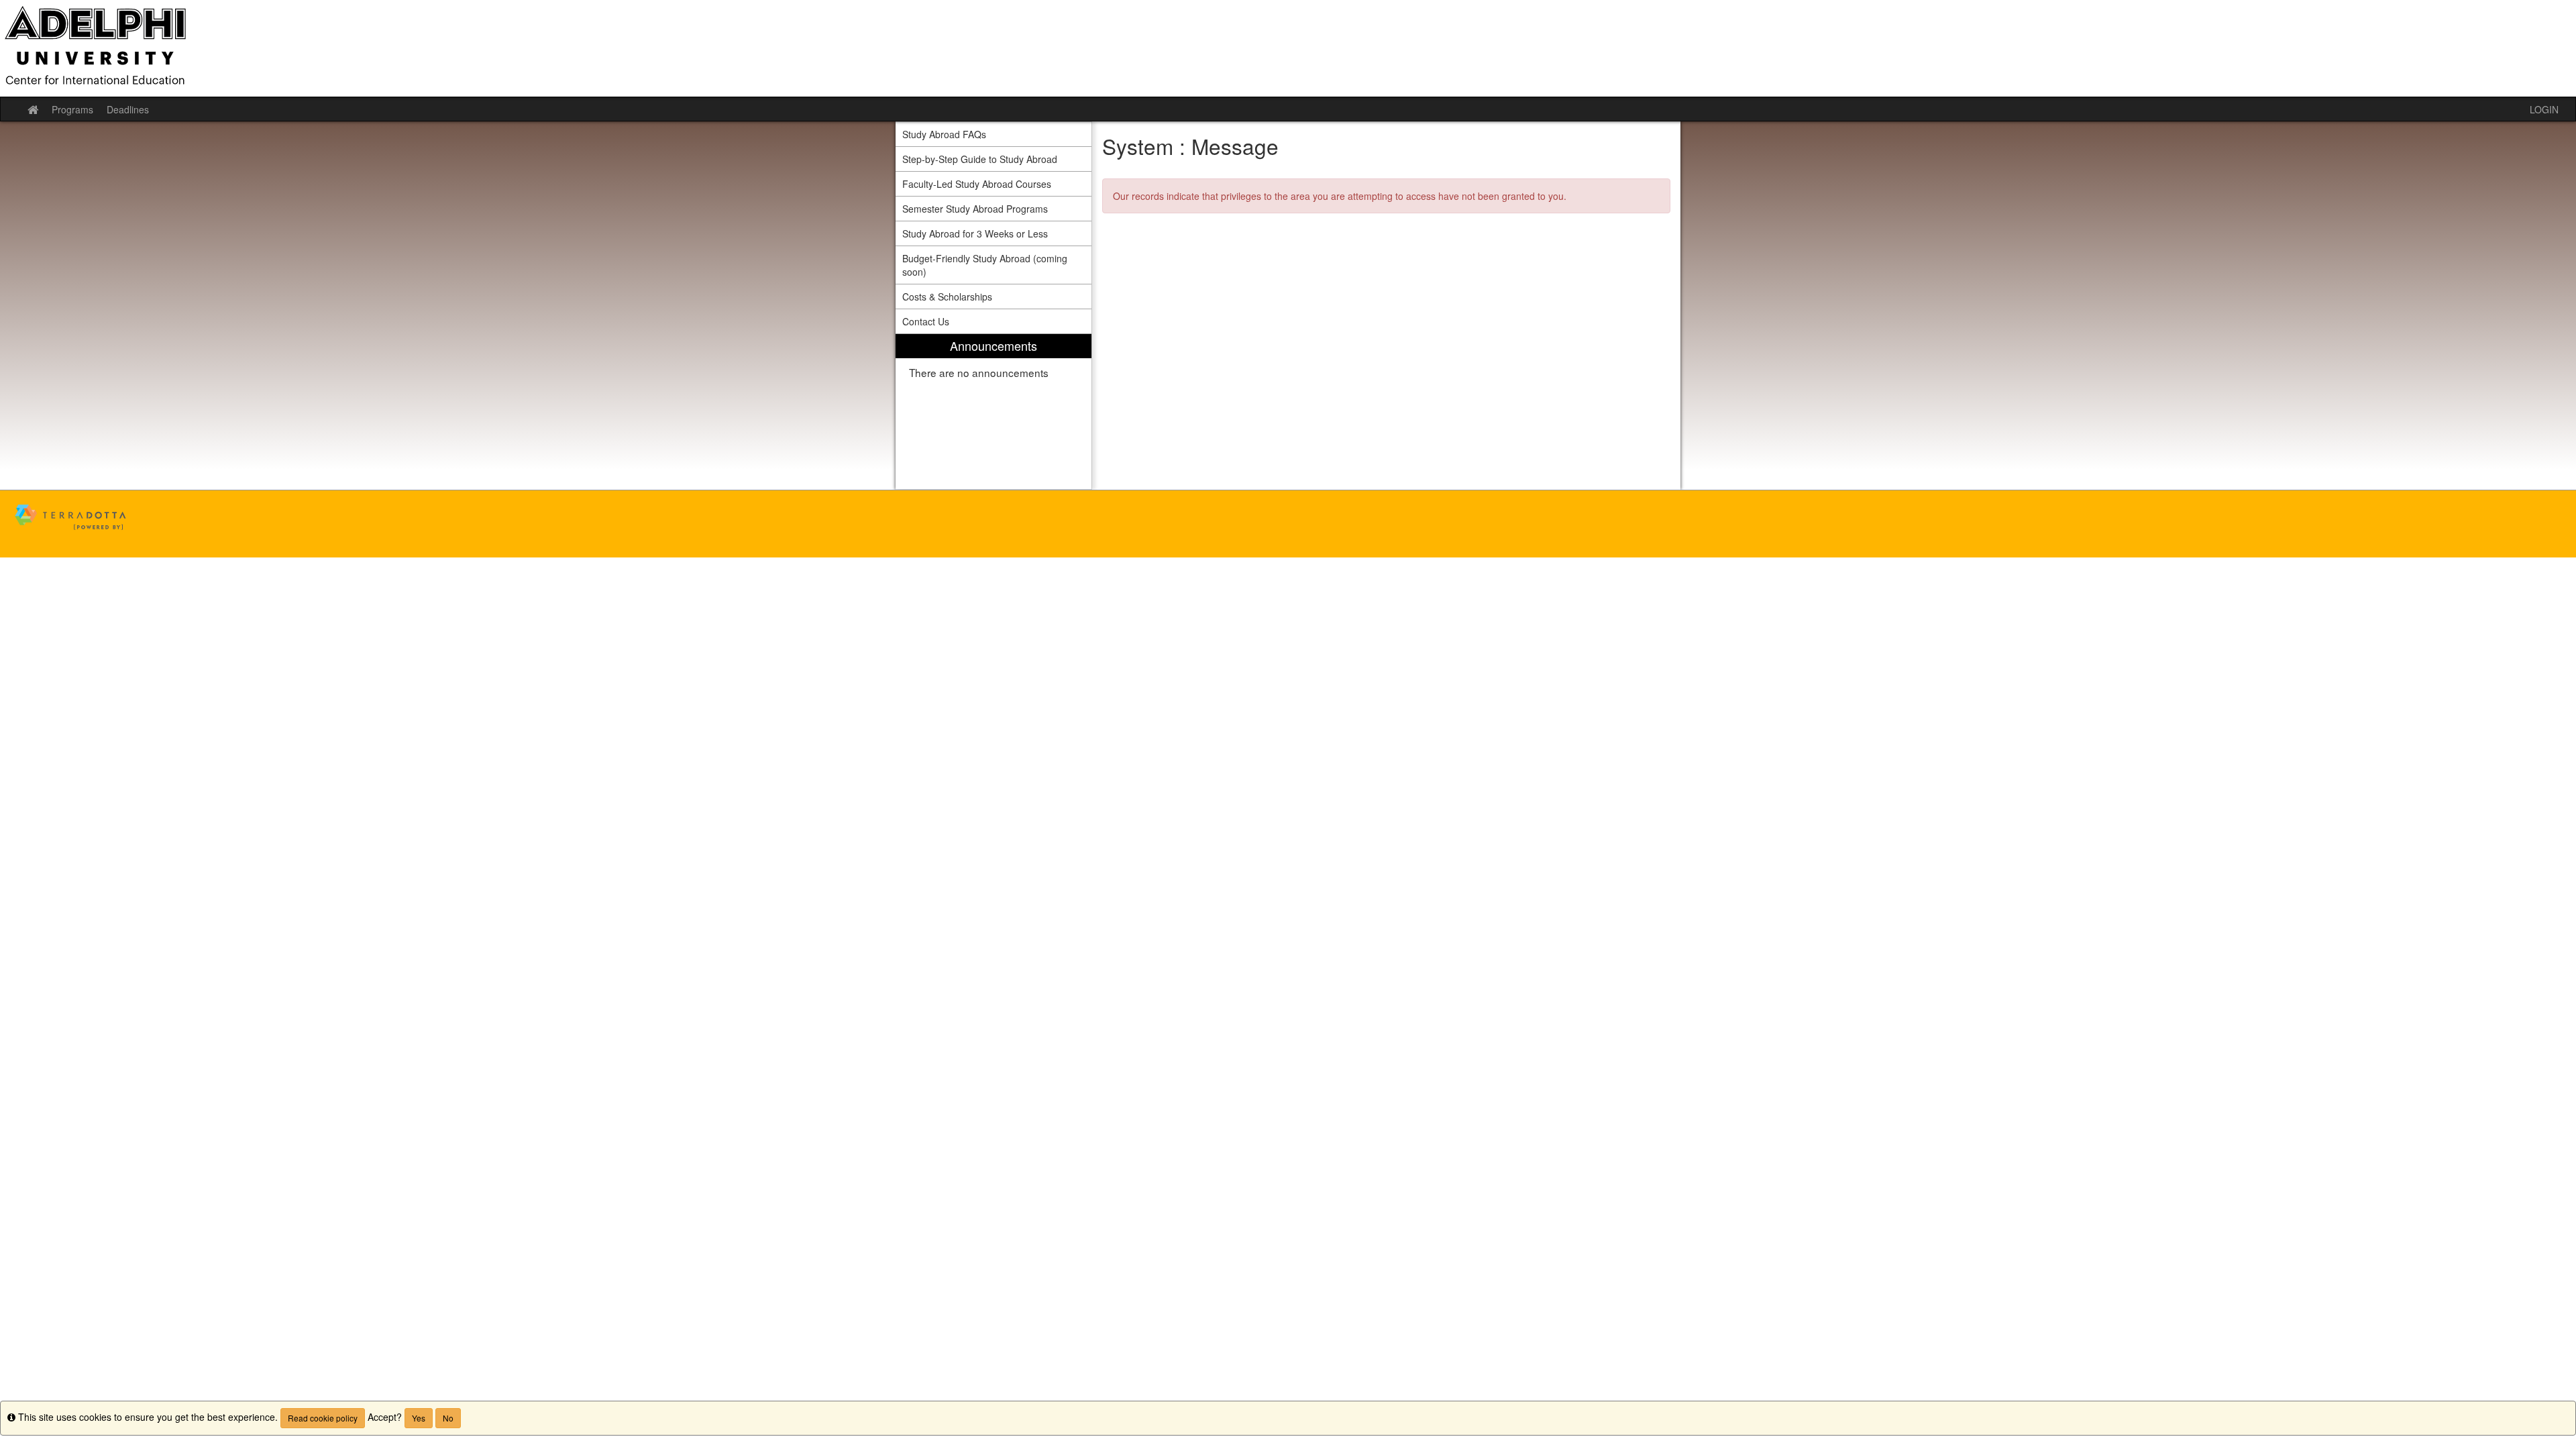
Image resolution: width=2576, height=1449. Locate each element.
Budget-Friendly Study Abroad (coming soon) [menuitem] (985, 265)
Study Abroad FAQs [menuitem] (944, 134)
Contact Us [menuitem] (926, 321)
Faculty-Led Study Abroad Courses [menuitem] (977, 184)
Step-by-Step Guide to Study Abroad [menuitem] (980, 159)
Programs (72, 109)
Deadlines (128, 109)
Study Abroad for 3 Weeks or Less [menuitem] (975, 233)
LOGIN (2544, 109)
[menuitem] (994, 412)
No (448, 1418)
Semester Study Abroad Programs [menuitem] (975, 209)
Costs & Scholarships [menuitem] (947, 297)
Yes (419, 1418)
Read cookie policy (323, 1418)
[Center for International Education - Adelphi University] (1288, 48)
